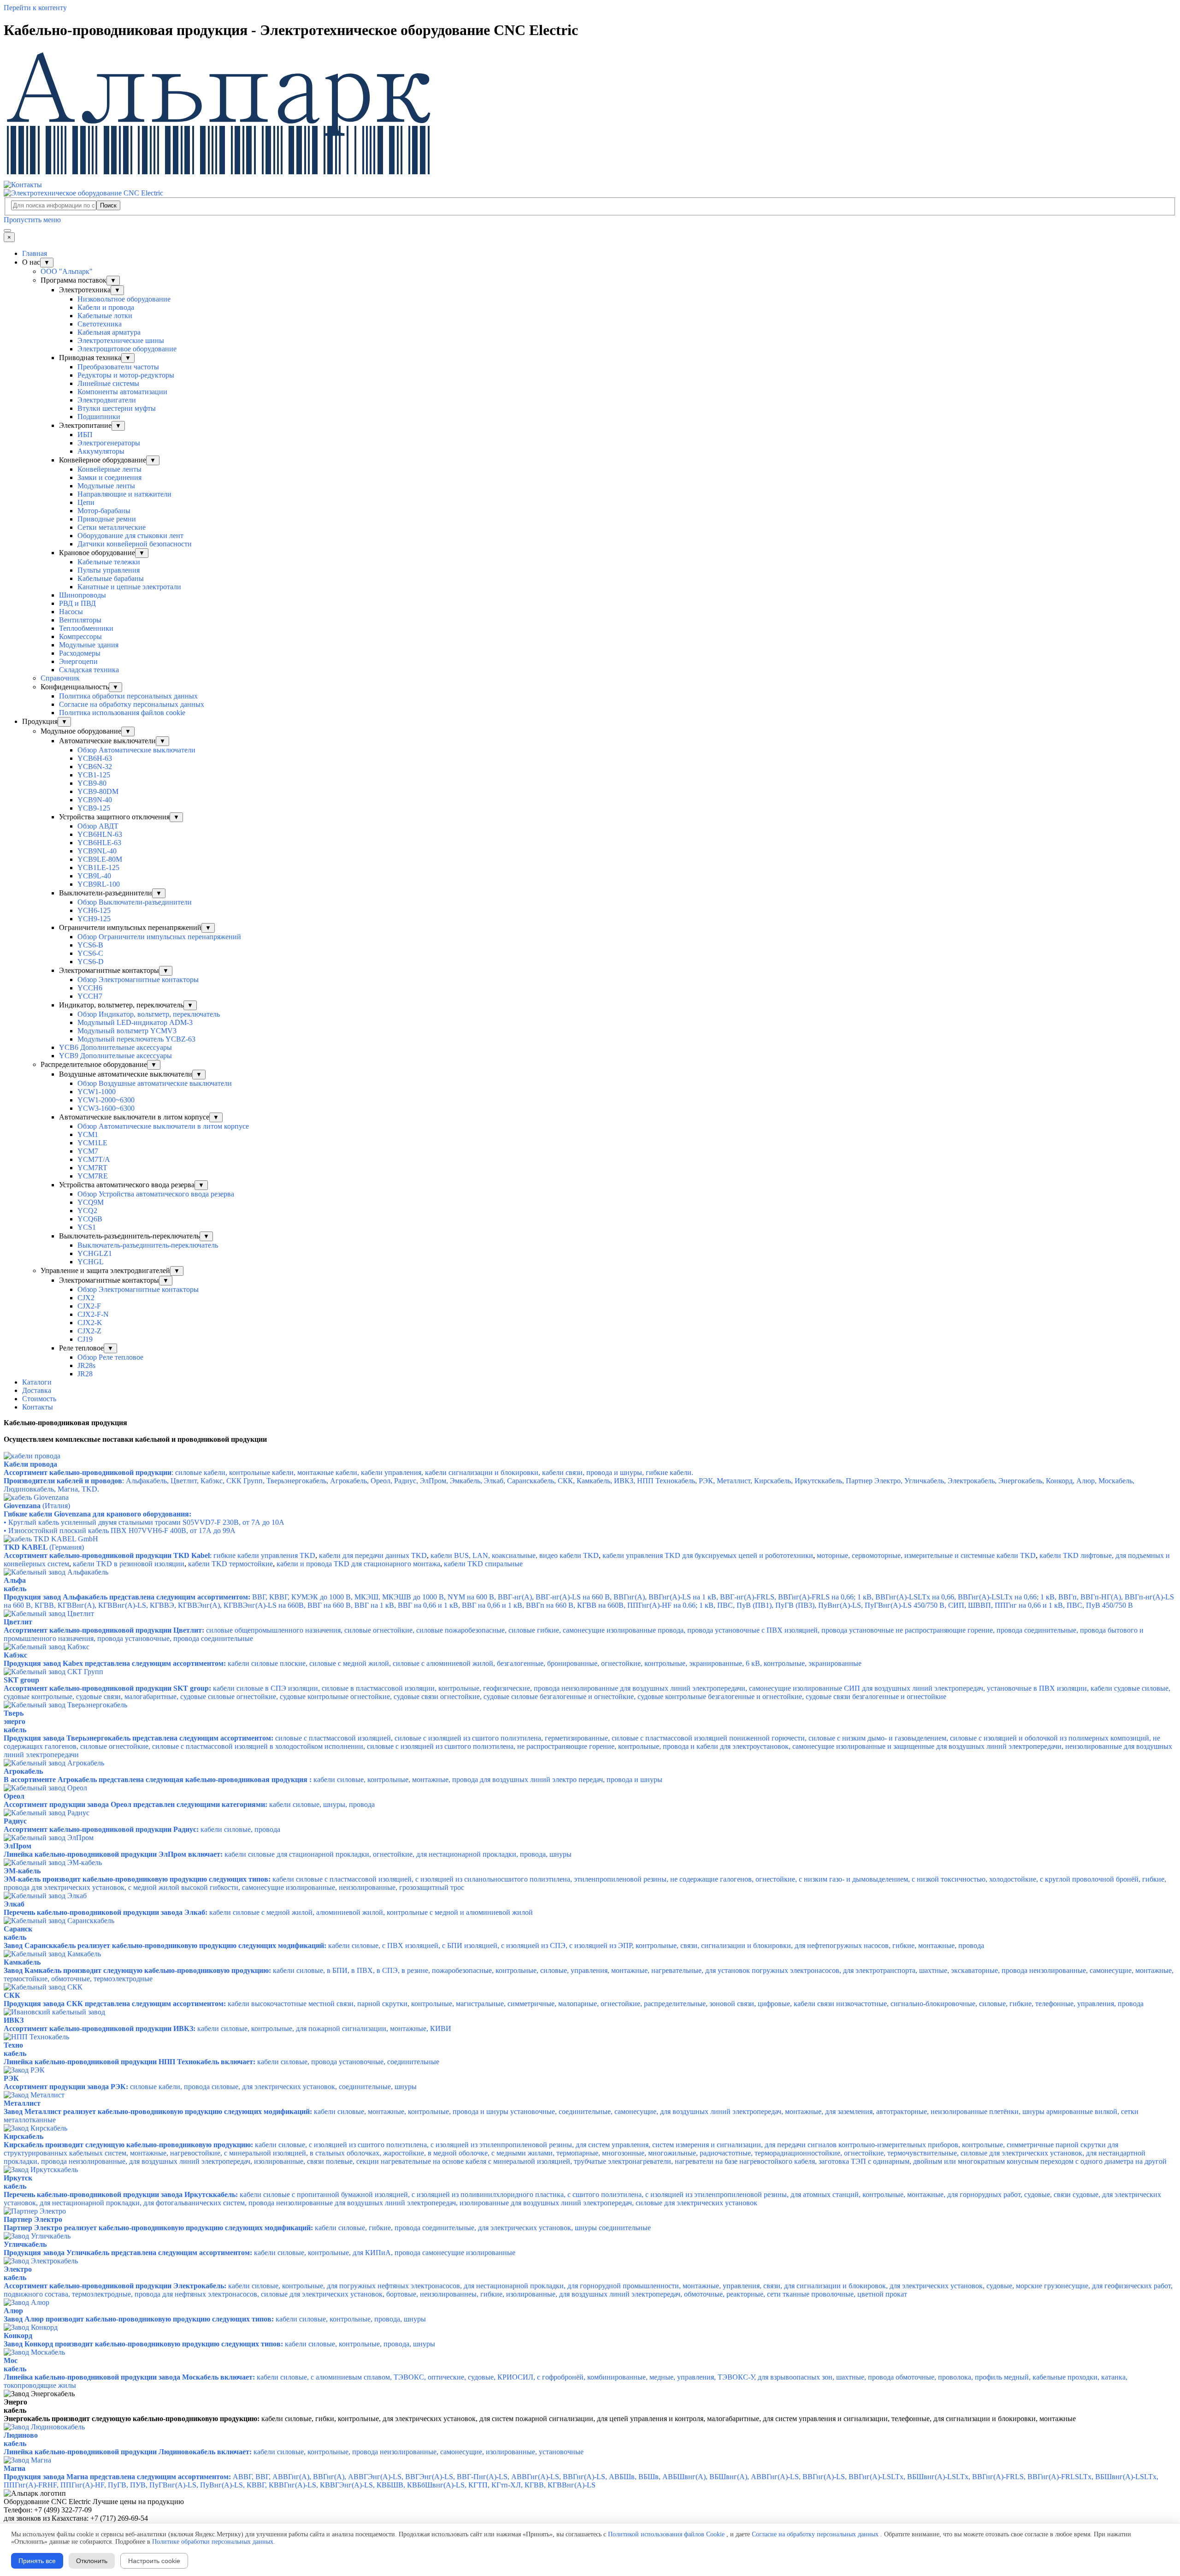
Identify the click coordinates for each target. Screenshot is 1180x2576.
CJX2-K (90, 1323)
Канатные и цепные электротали (129, 587)
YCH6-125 (94, 910)
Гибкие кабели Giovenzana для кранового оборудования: (97, 1514)
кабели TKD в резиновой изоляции (129, 1564)
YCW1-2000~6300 (106, 1100)
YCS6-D (91, 962)
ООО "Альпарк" (67, 271)
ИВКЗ (14, 2020)
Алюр (13, 2311)
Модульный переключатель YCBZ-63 (136, 1039)
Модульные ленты (106, 486)
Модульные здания (89, 645)
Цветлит (18, 1622)
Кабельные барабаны (111, 578)
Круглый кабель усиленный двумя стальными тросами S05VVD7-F (144, 1522)
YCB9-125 (94, 808)
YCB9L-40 (94, 876)
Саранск (18, 1929)
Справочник (60, 678)
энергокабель (15, 1726)
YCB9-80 (92, 783)
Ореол (14, 1796)
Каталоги (37, 1382)
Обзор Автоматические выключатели (136, 750)
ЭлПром (18, 1846)
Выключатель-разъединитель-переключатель (148, 1245)
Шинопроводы (83, 595)
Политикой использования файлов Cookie (666, 2534)
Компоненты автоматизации (122, 392)
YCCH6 (90, 988)
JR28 (85, 1374)
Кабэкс (15, 1655)
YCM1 (88, 1134)
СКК (12, 1995)
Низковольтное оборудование (124, 299)
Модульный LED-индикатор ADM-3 (135, 1022)
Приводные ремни (107, 519)
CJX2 (86, 1298)
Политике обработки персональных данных (213, 2542)
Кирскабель (24, 2136)
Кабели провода (30, 1464)
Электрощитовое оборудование (127, 349)
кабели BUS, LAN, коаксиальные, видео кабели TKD (515, 1555)
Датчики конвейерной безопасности (135, 544)
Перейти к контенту (35, 8)
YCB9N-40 (95, 800)
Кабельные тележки (109, 562)
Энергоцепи (78, 661)
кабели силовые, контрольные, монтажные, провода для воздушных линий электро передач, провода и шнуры (333, 1780)
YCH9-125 (94, 919)
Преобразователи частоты (118, 367)
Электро (18, 2269)
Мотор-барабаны (104, 511)
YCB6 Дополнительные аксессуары (115, 1047)
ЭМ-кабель (22, 1871)
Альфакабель (15, 1584)
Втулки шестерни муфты (117, 408)
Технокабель (15, 2049)
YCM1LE (92, 1143)
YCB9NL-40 (97, 851)
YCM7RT (92, 1168)
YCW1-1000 (97, 1092)
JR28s (86, 1365)
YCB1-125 (94, 775)
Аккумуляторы (101, 451)
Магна (15, 2468)
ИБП (85, 435)
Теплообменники (86, 628)
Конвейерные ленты (109, 469)
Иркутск (18, 2178)
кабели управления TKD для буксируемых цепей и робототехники (708, 1555)
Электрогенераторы (109, 443)
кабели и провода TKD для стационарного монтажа (358, 1564)
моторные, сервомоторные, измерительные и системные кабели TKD (926, 1555)
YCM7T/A (94, 1159)
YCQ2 (87, 1211)
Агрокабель (23, 1771)
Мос (11, 2360)
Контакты (38, 1407)
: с (348, 1472)
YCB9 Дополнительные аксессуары (115, 1056)
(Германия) (44, 1547)
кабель (15, 1937)
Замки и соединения (109, 477)
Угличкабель (25, 2244)
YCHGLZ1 (95, 1253)
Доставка (37, 1390)
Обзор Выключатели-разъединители (135, 902)
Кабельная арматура (109, 332)
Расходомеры (80, 653)
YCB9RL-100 (99, 884)
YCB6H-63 (95, 758)
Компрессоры (80, 637)
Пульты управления (109, 570)
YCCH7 (90, 996)
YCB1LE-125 (98, 868)
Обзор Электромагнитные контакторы (138, 980)
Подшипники (99, 417)
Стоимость (39, 1399)
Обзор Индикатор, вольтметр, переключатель (149, 1014)
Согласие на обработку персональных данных (132, 704)
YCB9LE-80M (100, 859)
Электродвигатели (107, 400)
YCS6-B (90, 945)
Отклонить (92, 2561)
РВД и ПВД (77, 603)
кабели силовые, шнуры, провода (189, 1804)
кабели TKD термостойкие (230, 1564)
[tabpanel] (590, 1423)
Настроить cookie (154, 2561)
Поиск (108, 205)
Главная (35, 253)
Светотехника (100, 324)
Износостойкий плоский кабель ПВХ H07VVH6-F (120, 1531)
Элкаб (14, 1904)
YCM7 (88, 1151)
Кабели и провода (106, 307)
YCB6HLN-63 (100, 834)
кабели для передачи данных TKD (373, 1555)
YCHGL (91, 1262)
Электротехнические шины (121, 341)
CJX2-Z (89, 1331)
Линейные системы (108, 383)
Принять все (37, 2561)
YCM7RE (93, 1176)
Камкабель (22, 1962)
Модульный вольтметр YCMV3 (127, 1031)
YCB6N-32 (95, 767)
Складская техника (89, 670)
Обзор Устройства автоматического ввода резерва (156, 1194)
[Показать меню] (7, 231)
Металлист (22, 2103)
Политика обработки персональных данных (128, 696)
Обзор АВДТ (98, 826)
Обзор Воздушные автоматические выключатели (155, 1083)
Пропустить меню (32, 220)
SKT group (21, 1680)
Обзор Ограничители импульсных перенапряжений (159, 937)
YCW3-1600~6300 (106, 1108)
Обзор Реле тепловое (110, 1357)
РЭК (11, 2078)
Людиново (21, 2435)
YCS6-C (90, 953)
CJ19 (85, 1339)
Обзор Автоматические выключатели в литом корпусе (163, 1126)
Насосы (71, 612)
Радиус (15, 1821)
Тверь (14, 1713)
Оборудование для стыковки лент (130, 536)
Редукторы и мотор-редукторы (126, 375)
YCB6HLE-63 (99, 843)
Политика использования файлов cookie (122, 713)
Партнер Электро (33, 2219)
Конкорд (18, 2336)
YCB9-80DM (98, 791)
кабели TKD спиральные (483, 1564)
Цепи (86, 502)
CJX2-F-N (93, 1314)
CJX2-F (89, 1306)
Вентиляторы (80, 620)
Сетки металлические (112, 527)
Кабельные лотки (105, 316)
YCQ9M (91, 1202)
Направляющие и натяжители (124, 494)
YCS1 (87, 1227)
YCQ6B (90, 1219)
